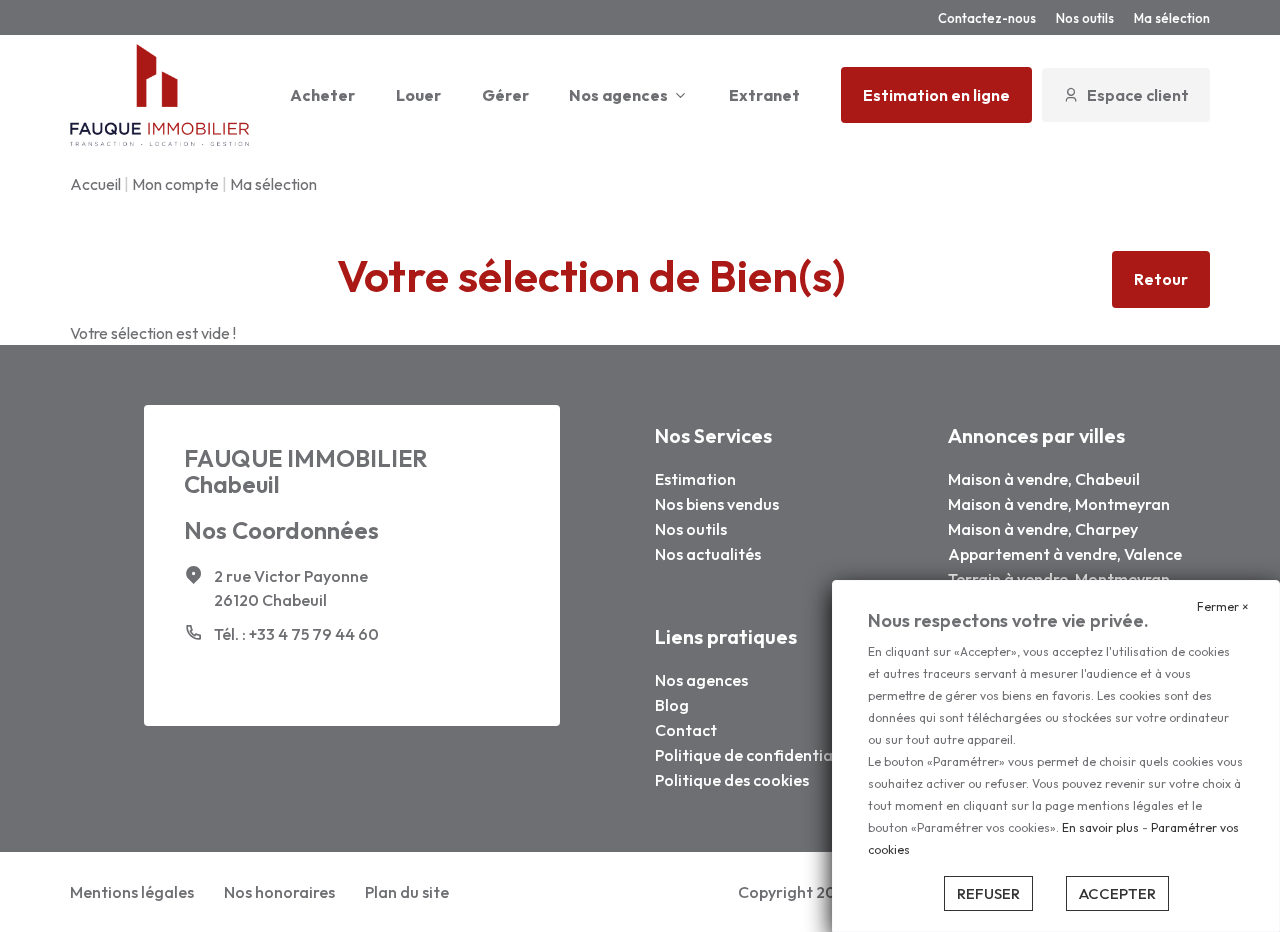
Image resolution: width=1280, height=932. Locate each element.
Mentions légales (132, 892)
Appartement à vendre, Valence (1065, 554)
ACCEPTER (1117, 893)
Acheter (322, 95)
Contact (686, 730)
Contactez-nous (987, 18)
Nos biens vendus (717, 504)
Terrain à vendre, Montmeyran (1059, 579)
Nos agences (618, 95)
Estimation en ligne (936, 95)
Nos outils (1085, 18)
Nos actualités (708, 554)
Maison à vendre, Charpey (1043, 529)
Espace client (1138, 95)
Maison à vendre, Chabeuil (1044, 479)
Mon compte (175, 184)
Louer (418, 95)
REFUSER (988, 893)
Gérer (505, 95)
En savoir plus (1102, 827)
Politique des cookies (732, 780)
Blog (672, 705)
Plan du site (407, 892)
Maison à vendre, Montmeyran (1059, 504)
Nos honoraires (279, 892)
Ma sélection (1172, 18)
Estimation (695, 479)
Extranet (764, 95)
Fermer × (1223, 606)
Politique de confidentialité (756, 755)
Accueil (95, 184)
